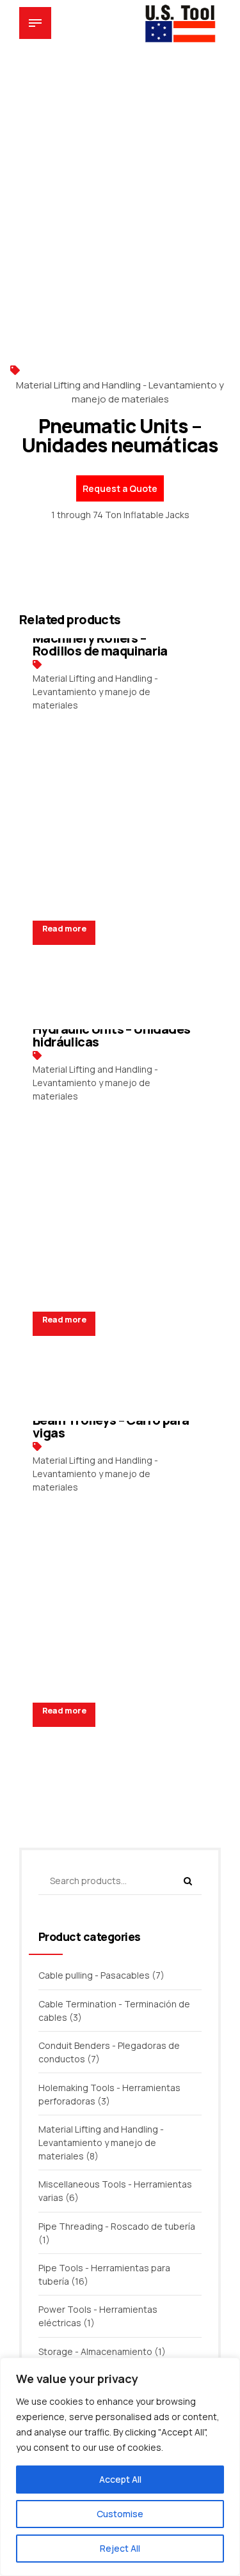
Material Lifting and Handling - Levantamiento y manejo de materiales (120, 392)
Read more (64, 929)
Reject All (120, 2548)
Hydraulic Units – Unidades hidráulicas (111, 1035)
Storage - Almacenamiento (95, 2351)
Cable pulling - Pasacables (94, 1975)
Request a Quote (120, 488)
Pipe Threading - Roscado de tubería (117, 2226)
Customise (120, 2514)
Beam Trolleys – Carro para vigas (111, 1426)
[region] (120, 2467)
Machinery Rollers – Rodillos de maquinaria (100, 644)
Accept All (120, 2479)
